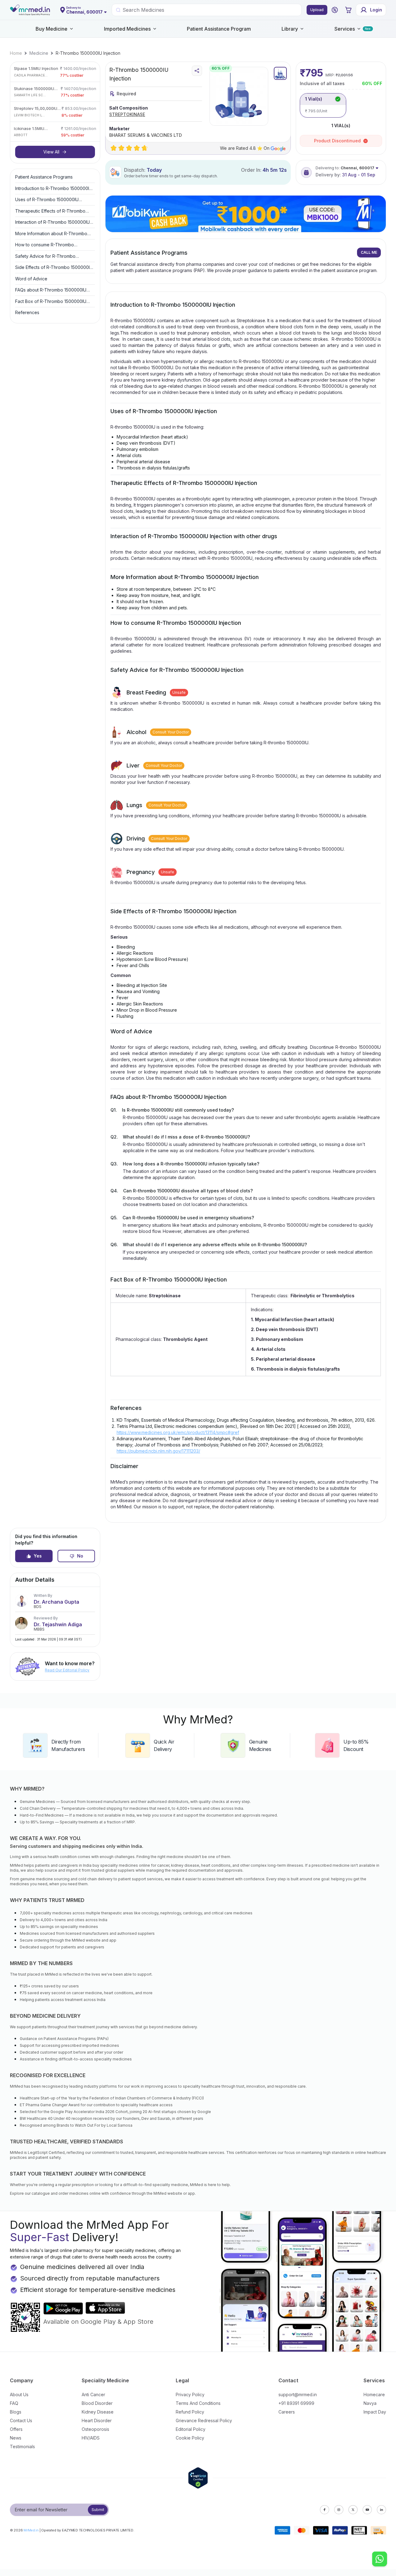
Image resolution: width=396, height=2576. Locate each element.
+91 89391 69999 (296, 2403)
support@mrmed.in (298, 2394)
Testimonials (22, 2446)
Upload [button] (317, 10)
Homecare (374, 2394)
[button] (335, 10)
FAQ (14, 2403)
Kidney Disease (98, 2412)
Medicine (39, 53)
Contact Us (21, 2420)
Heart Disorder (97, 2420)
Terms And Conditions (198, 2403)
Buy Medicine (52, 29)
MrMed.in (31, 2530)
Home (16, 53)
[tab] (280, 73)
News (16, 2438)
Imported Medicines (127, 29)
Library (290, 29)
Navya (370, 2403)
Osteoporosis (95, 2429)
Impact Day (375, 2412)
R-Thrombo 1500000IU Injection (88, 53)
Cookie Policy (190, 2438)
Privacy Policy (190, 2394)
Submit (98, 2510)
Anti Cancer (93, 2394)
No (80, 1556)
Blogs (16, 2412)
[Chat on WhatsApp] (380, 2560)
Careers (287, 2412)
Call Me (369, 252)
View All (51, 152)
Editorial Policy (191, 2429)
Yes (38, 1556)
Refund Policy (190, 2412)
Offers (16, 2429)
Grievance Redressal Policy (204, 2420)
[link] (16, 53)
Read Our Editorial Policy (67, 1670)
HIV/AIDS (91, 2438)
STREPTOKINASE (127, 114)
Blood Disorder (97, 2403)
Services (345, 29)
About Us (19, 2394)
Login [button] (376, 10)
